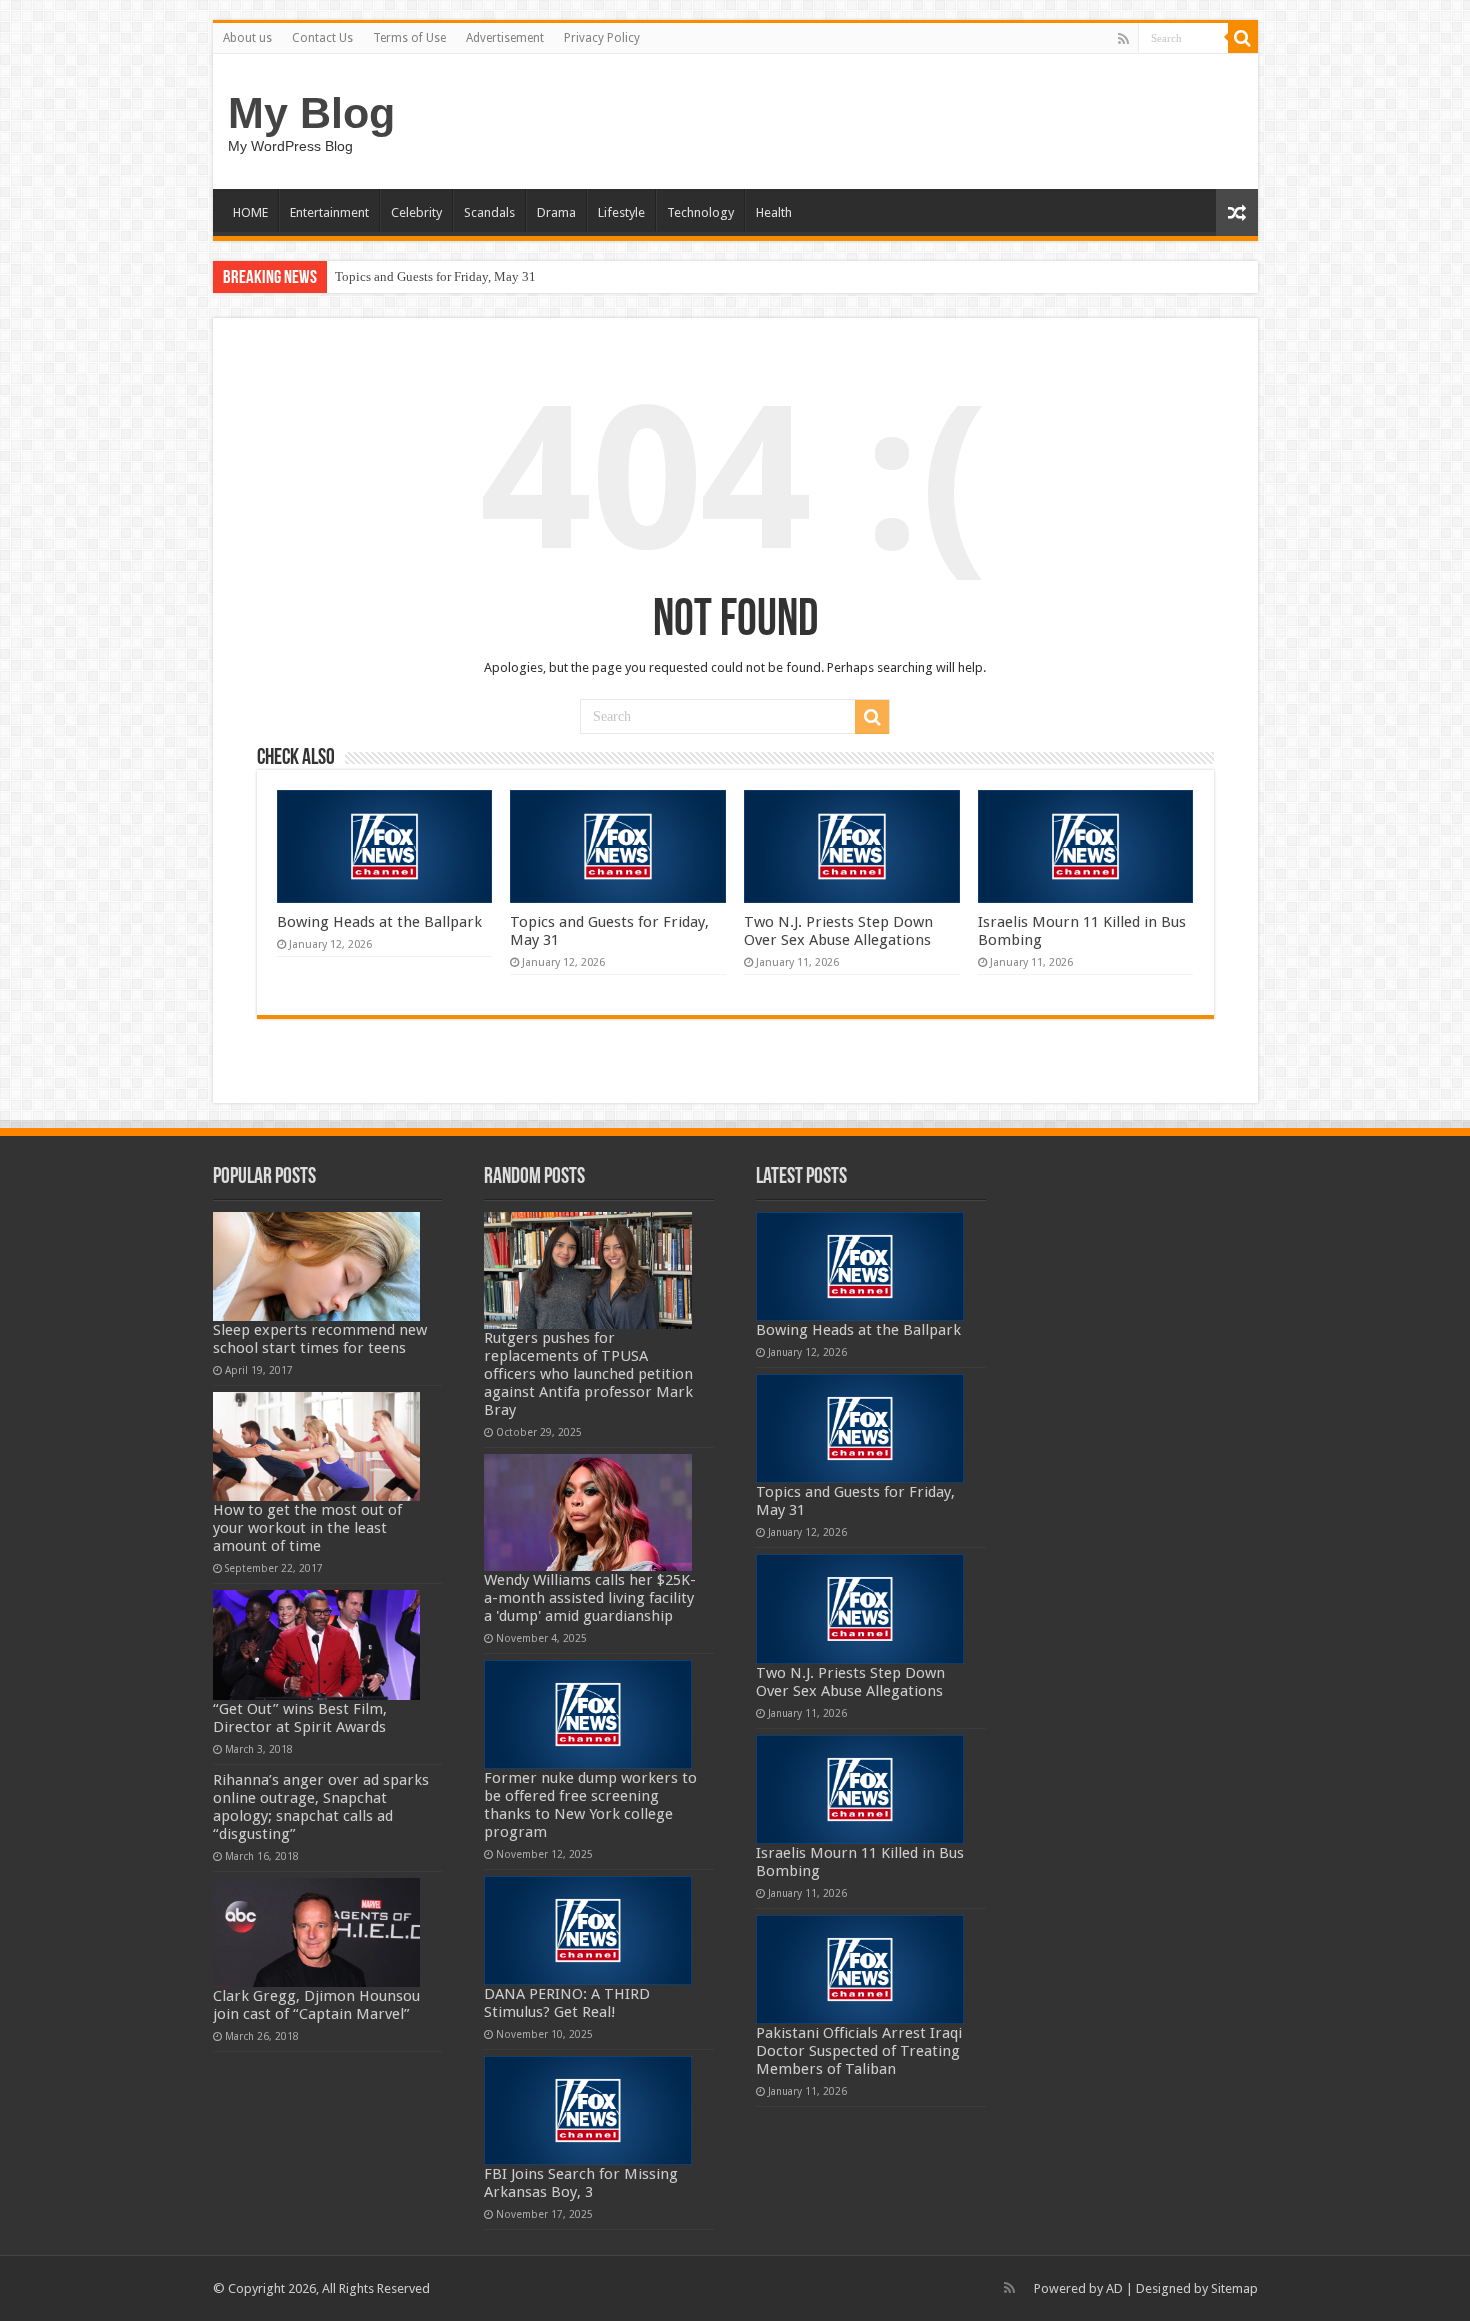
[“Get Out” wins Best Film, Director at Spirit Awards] (317, 1644)
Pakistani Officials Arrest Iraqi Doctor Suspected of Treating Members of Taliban (859, 2051)
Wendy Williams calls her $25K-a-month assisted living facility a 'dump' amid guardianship (590, 1598)
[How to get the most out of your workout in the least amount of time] (317, 1446)
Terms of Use (409, 38)
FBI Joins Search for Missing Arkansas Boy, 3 (581, 2183)
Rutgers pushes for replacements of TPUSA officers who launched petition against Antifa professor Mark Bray (588, 1374)
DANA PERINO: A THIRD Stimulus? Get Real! (567, 2003)
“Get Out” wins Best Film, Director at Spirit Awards (300, 1718)
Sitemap (1234, 2288)
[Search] (1243, 38)
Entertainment (329, 212)
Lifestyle (621, 212)
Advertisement (505, 38)
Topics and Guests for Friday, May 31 (435, 276)
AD (1114, 2288)
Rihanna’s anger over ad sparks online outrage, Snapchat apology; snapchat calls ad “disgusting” (321, 1807)
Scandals (489, 212)
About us (247, 38)
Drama (556, 212)
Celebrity (416, 212)
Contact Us (322, 38)
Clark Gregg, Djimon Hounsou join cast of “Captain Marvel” (316, 2005)
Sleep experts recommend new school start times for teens (320, 1339)
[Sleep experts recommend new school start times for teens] (317, 1266)
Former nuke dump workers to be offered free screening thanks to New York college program (590, 1805)
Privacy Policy (602, 38)
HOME (250, 212)
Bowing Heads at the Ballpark (379, 922)
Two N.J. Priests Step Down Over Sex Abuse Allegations (838, 931)
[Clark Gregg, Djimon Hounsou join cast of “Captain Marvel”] (317, 1932)
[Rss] (1123, 39)
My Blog (311, 113)
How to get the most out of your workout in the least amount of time (307, 1528)
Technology (700, 212)
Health (774, 212)
